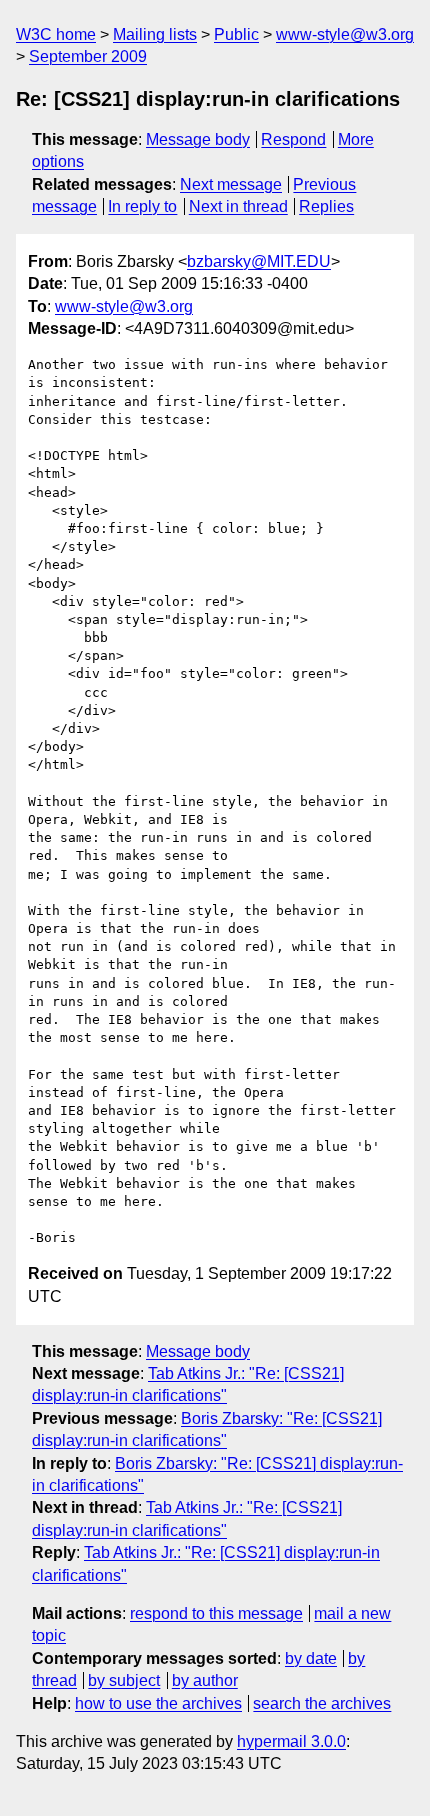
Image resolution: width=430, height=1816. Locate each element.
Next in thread (238, 206)
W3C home (56, 34)
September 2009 (88, 56)
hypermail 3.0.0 (291, 1741)
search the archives (322, 1703)
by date (311, 1658)
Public (236, 34)
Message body (198, 139)
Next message (231, 184)
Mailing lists (155, 34)
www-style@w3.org (345, 34)
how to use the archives (158, 1703)
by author (205, 1680)
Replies (326, 206)
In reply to (142, 206)
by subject (124, 1680)
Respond (293, 139)
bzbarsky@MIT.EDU (259, 261)
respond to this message (216, 1613)
